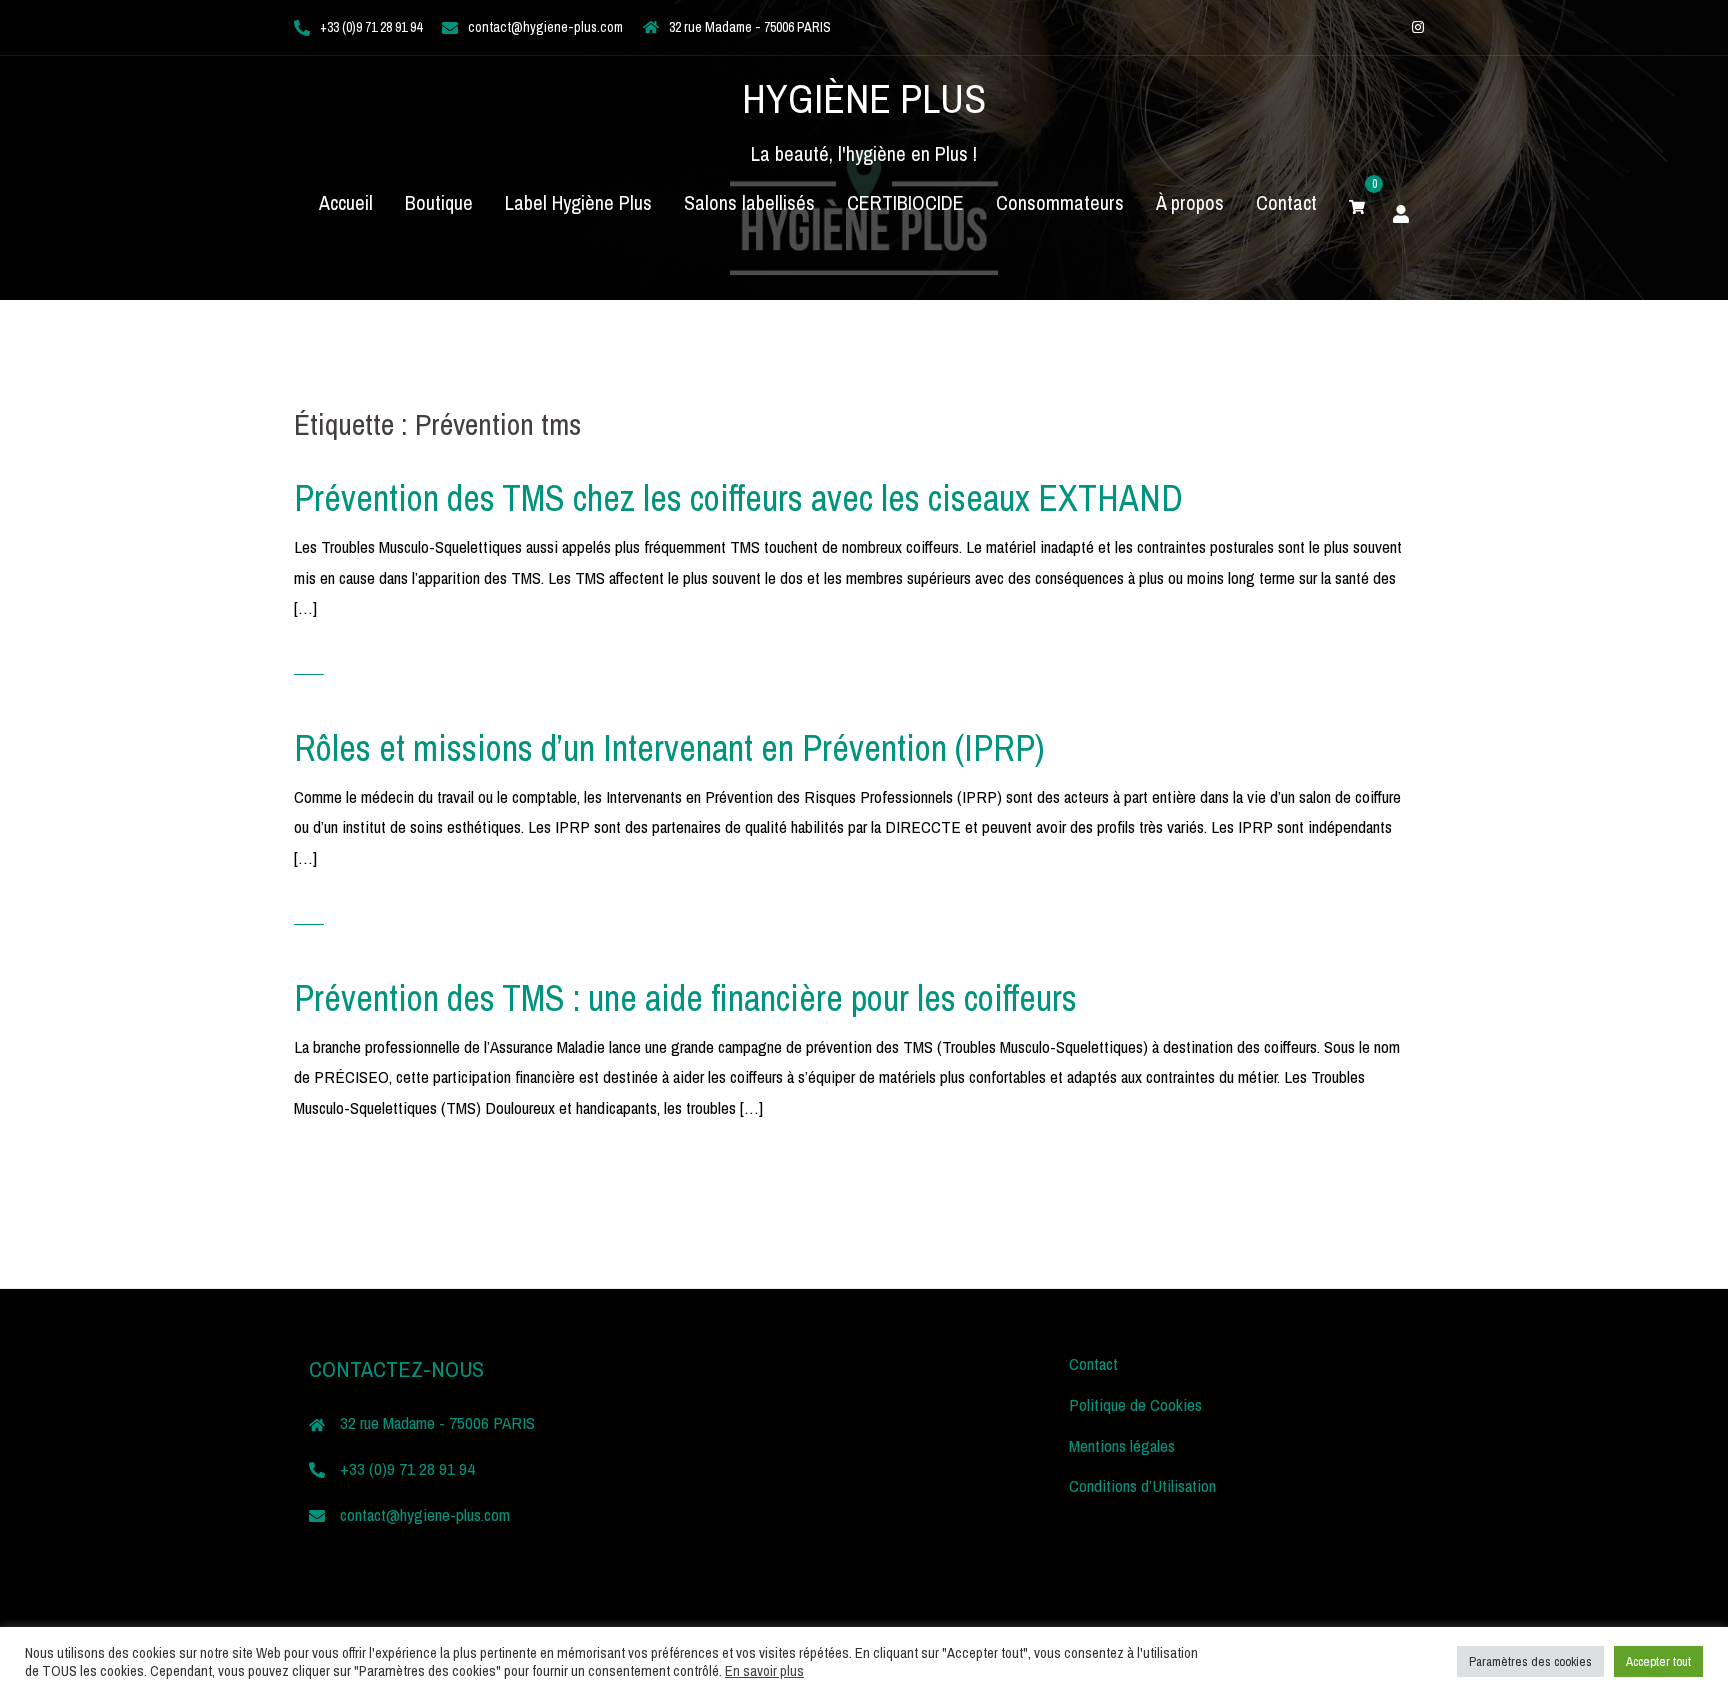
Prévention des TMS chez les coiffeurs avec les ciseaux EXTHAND (738, 498)
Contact (1286, 202)
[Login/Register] (1401, 211)
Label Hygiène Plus (578, 202)
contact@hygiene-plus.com (545, 27)
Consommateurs (1060, 202)
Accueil (346, 202)
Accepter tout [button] (1658, 1661)
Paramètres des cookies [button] (1530, 1661)
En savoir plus (764, 1671)
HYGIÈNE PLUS (864, 98)
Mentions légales (1122, 1445)
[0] (1357, 203)
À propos (1190, 202)
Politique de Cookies (1135, 1404)
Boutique (439, 202)
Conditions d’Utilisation (1142, 1485)
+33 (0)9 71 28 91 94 (371, 27)
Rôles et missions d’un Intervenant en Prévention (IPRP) (669, 748)
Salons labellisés (749, 202)
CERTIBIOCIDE (905, 202)
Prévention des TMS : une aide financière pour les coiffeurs (685, 998)
